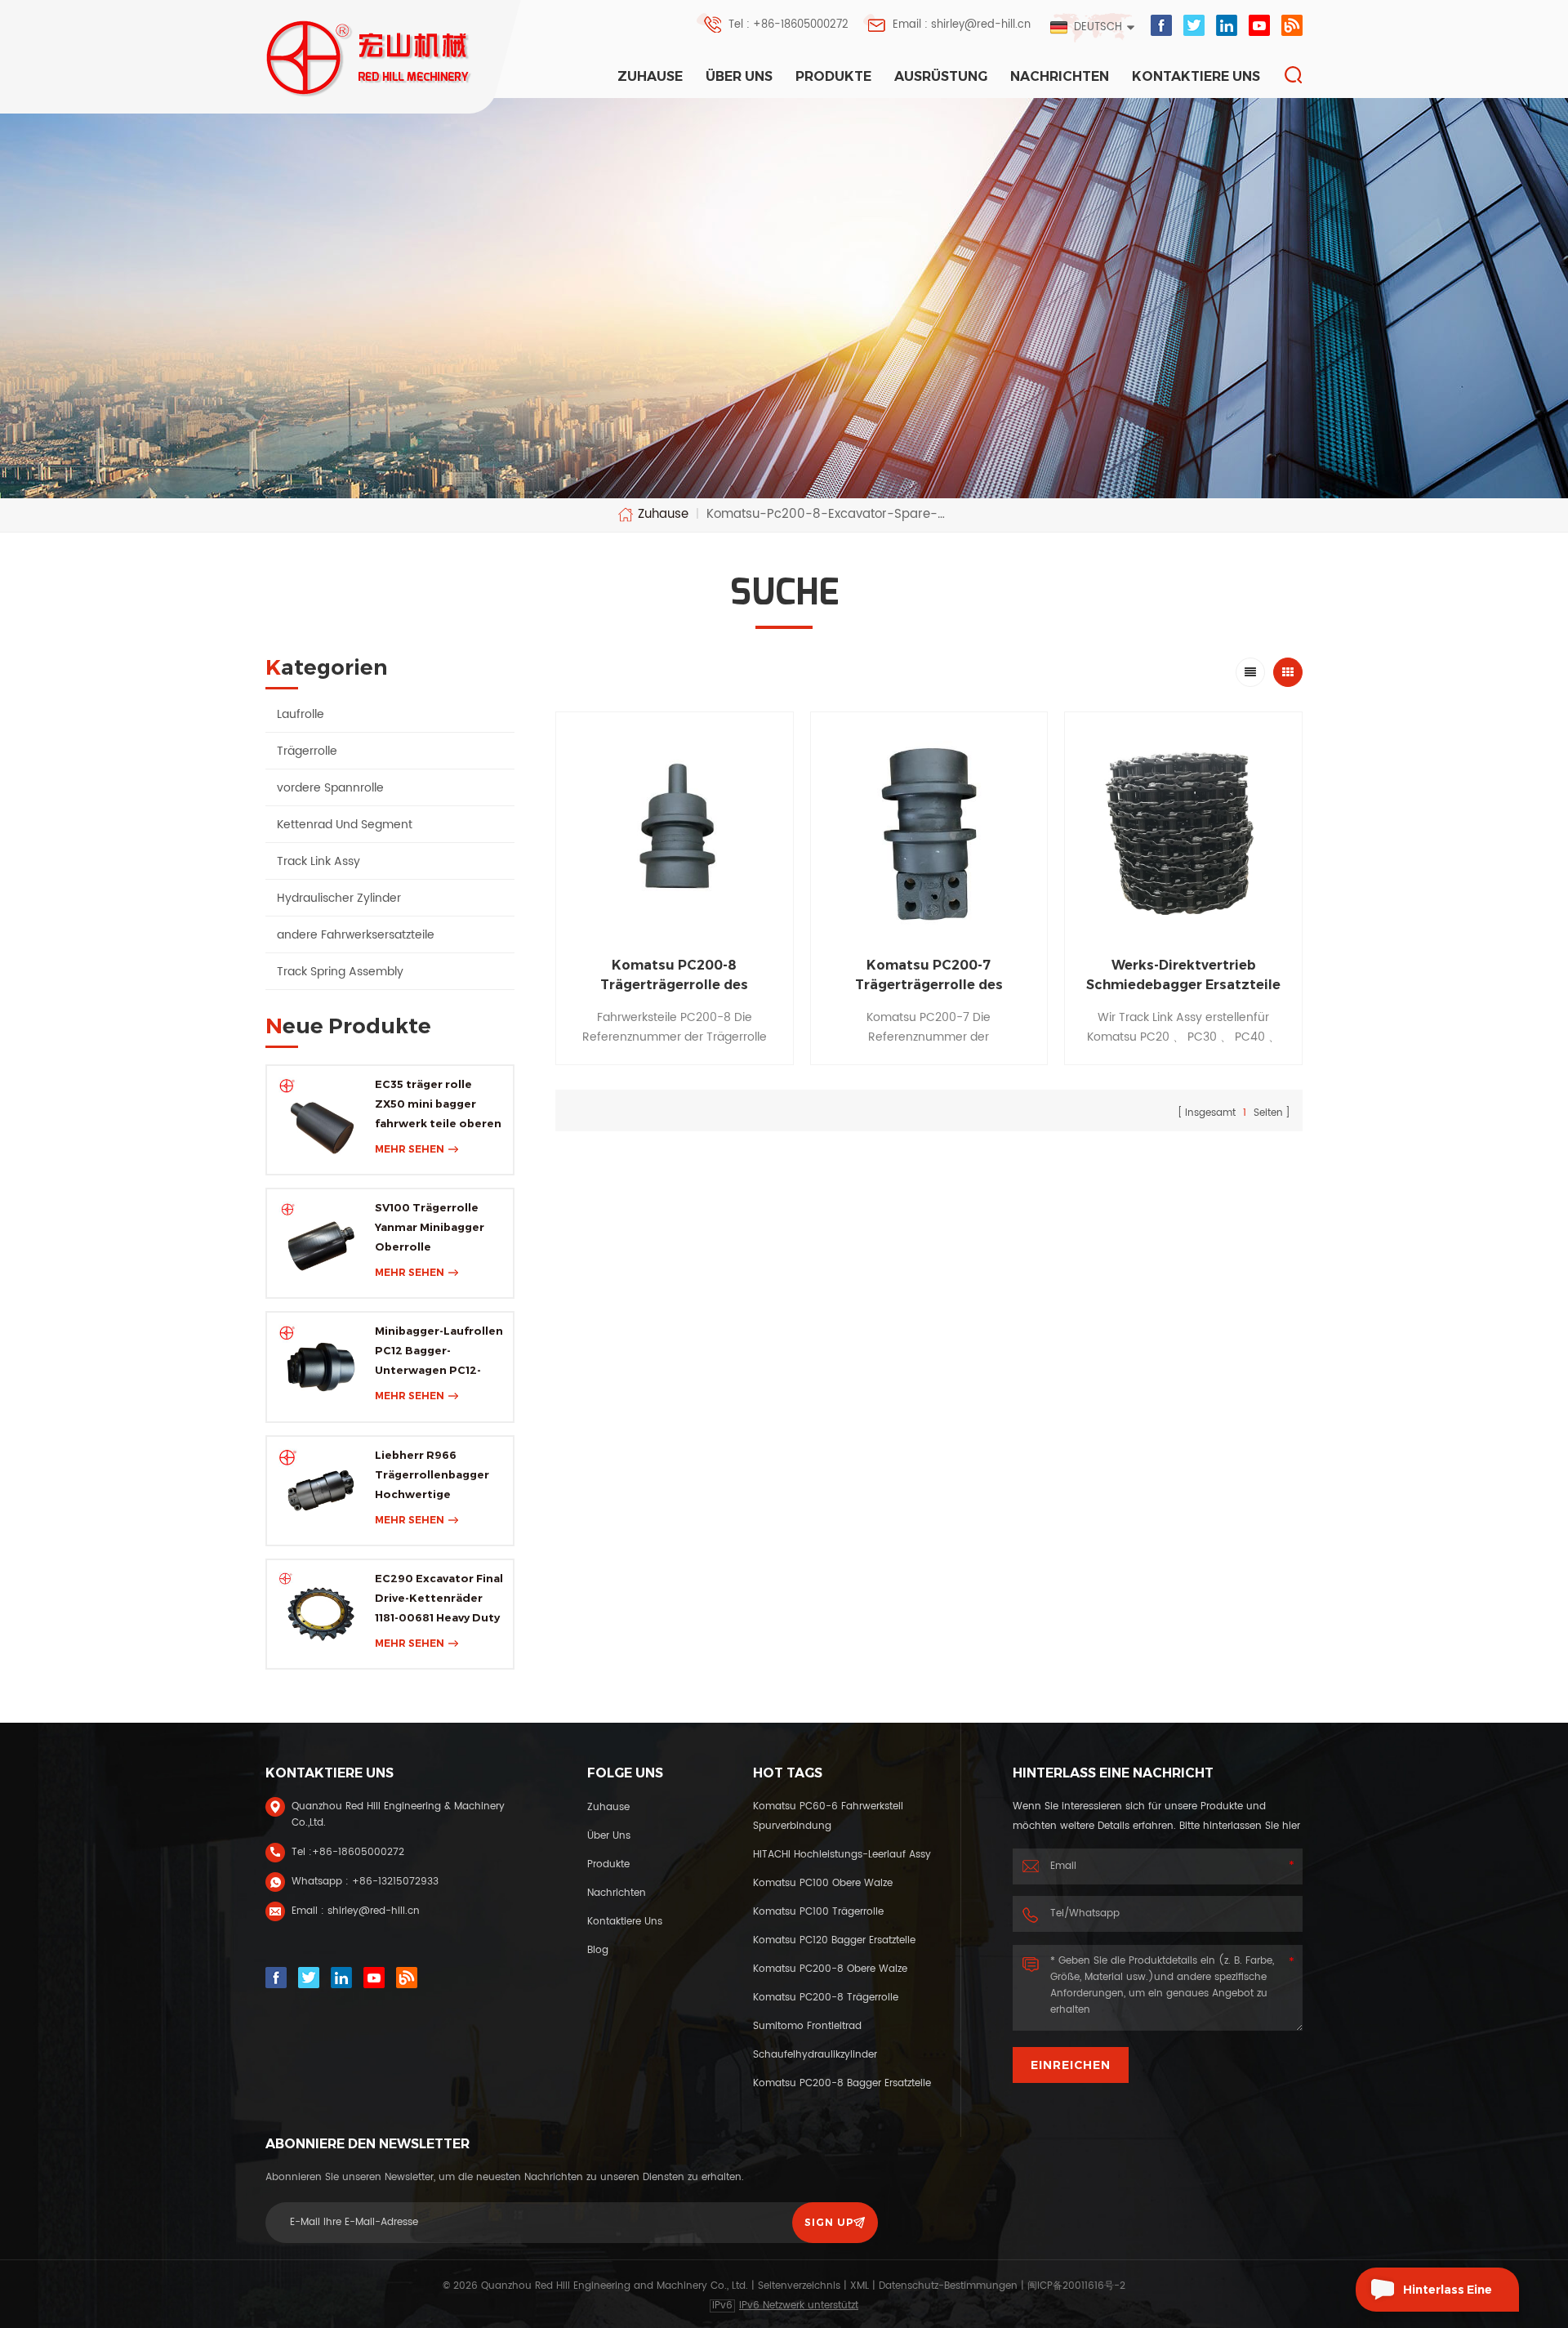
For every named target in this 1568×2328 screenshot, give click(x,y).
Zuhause (650, 76)
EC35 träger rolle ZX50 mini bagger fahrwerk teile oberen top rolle (438, 1105)
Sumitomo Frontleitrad (807, 2026)
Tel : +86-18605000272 (788, 25)
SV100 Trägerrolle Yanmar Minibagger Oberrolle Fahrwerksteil (430, 1229)
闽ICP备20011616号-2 (1076, 2286)
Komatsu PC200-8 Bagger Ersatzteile (842, 2083)
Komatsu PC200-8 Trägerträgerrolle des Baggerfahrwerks (674, 976)
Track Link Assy (318, 861)
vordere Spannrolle (330, 788)
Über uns (739, 76)
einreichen (1071, 2065)
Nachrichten (1060, 76)
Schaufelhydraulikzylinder (815, 2055)
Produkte (833, 76)
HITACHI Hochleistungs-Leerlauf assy (842, 1855)
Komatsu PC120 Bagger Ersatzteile (834, 1940)
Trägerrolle (307, 751)
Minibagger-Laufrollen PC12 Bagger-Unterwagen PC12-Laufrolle (439, 1352)
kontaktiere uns (1196, 76)
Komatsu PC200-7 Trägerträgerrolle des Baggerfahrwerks (929, 976)
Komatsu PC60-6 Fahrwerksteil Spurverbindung (828, 1816)
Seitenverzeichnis (799, 2286)
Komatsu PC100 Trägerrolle (818, 1912)
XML (860, 2286)
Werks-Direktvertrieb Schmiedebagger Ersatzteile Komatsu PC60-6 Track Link (1183, 976)
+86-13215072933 (395, 1882)
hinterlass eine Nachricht (1448, 2297)
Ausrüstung (941, 76)
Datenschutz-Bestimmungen (948, 2286)
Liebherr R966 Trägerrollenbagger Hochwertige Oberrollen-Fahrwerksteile (432, 1476)
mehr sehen (410, 1149)
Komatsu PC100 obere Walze (823, 1883)
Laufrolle (301, 714)
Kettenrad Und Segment (345, 825)
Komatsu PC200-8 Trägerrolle (826, 1998)
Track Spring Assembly (340, 972)
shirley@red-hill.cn (374, 1911)
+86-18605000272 (358, 1852)
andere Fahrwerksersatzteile (356, 935)
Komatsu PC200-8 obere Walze (830, 1969)
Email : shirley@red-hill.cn (962, 25)
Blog (598, 1950)
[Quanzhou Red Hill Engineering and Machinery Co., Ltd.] (370, 58)
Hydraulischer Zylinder (339, 898)
